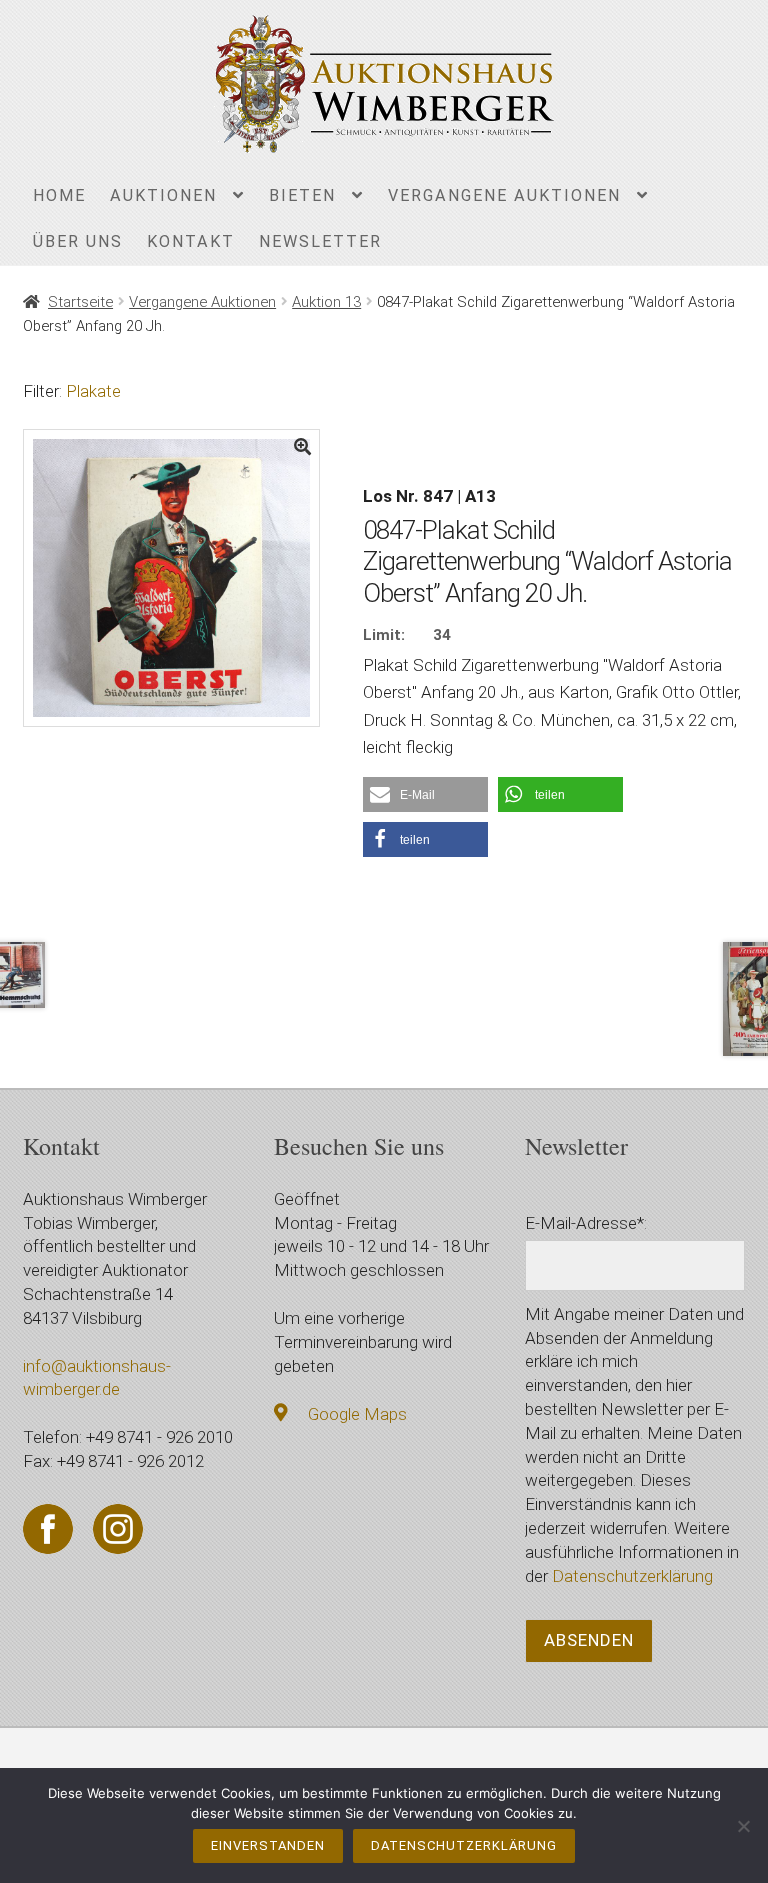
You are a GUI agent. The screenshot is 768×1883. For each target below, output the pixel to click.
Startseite (80, 302)
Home (59, 195)
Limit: (384, 635)
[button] (425, 794)
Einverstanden (268, 1845)
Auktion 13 (326, 302)
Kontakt (191, 241)
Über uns (78, 241)
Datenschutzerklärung (632, 1576)
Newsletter (320, 241)
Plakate (93, 391)
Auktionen (163, 195)
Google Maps (357, 1414)
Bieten (302, 195)
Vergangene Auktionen (504, 195)
